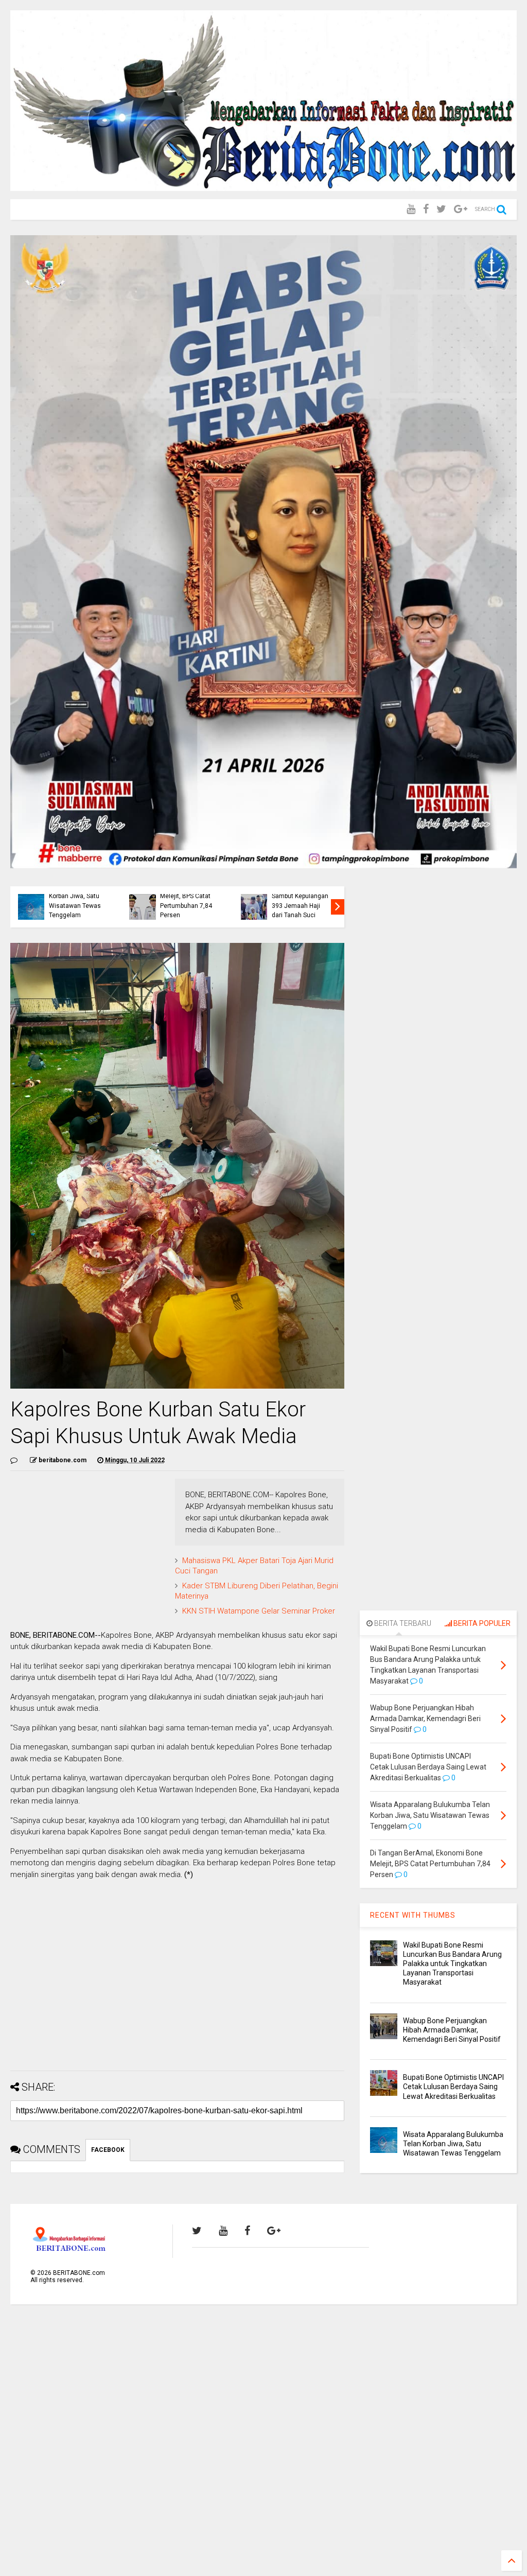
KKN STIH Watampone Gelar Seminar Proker (259, 1611)
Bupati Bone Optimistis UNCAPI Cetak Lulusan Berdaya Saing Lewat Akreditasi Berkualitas (453, 2087)
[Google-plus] (461, 209)
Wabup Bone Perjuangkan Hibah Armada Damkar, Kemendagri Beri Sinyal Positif (452, 2030)
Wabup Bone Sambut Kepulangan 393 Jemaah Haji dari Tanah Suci (300, 901)
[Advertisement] (177, 1991)
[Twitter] (441, 209)
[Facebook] (426, 209)
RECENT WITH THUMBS (413, 1915)
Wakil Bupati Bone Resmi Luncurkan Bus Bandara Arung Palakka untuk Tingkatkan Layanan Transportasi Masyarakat (452, 1964)
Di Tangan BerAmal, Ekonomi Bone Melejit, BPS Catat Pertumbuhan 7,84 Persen (188, 896)
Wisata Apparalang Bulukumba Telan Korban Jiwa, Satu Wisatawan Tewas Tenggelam (76, 896)
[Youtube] (411, 209)
